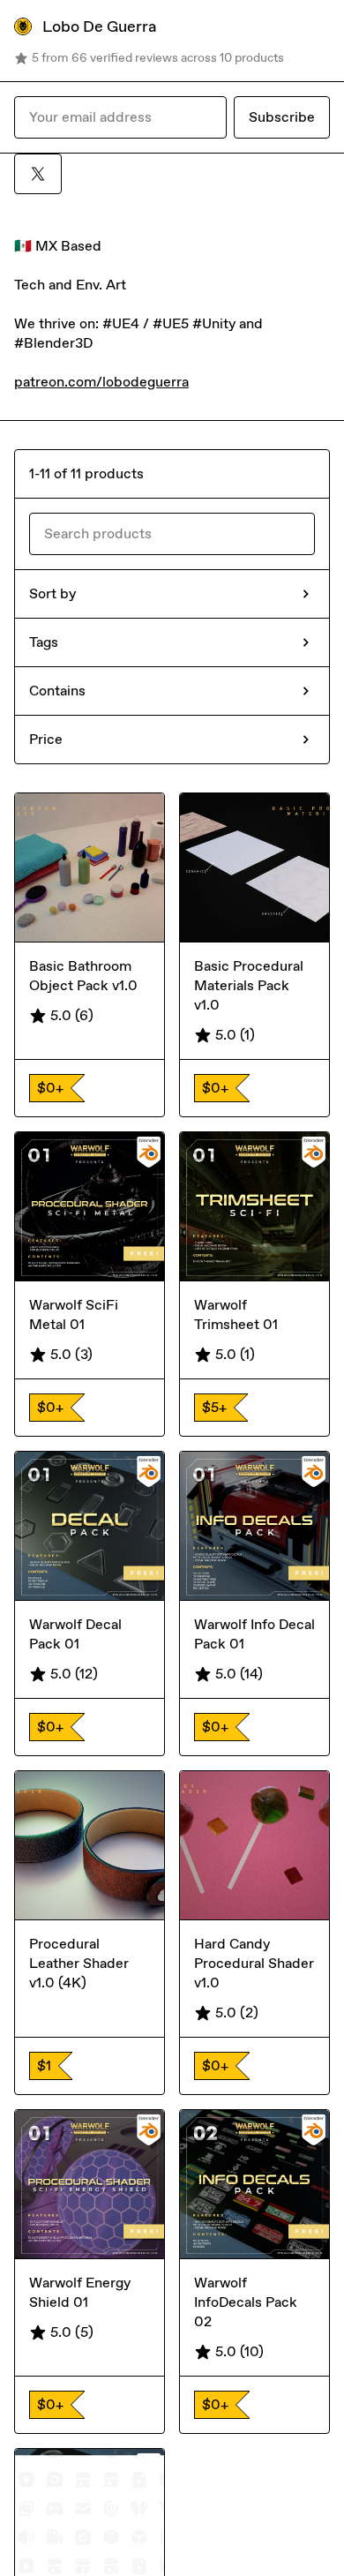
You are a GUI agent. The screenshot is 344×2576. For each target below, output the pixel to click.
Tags (44, 642)
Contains (57, 691)
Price (46, 739)
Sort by (52, 593)
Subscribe (282, 117)
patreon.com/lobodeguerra (101, 382)
